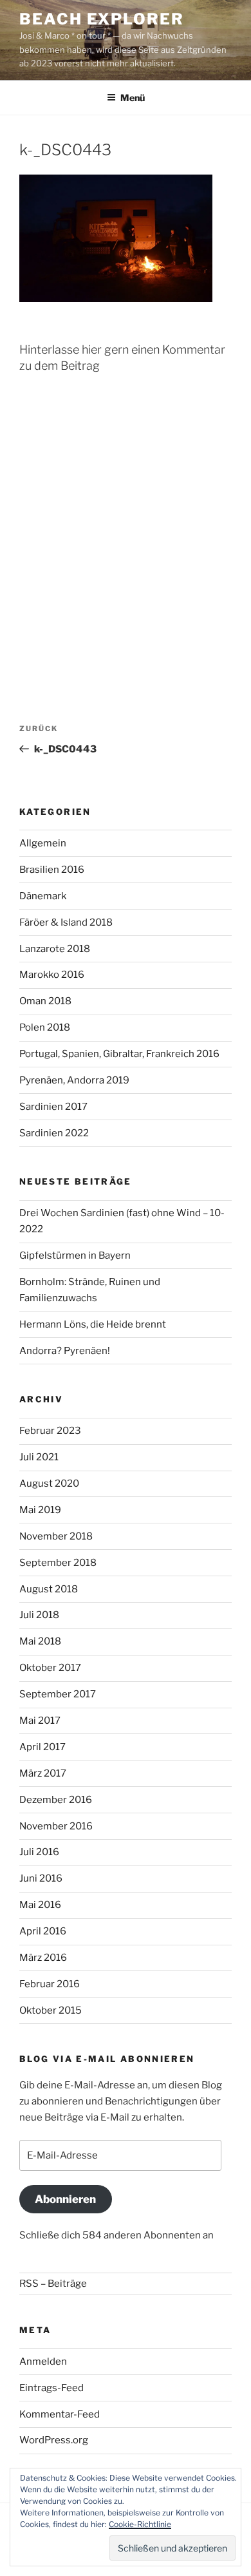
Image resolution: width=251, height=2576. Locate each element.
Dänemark (43, 896)
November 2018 (56, 1536)
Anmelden (43, 2361)
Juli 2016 (39, 1852)
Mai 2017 (40, 1721)
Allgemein (43, 843)
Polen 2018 (45, 1027)
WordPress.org (54, 2440)
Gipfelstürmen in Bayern (75, 1255)
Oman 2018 (45, 1001)
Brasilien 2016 (52, 870)
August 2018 (49, 1589)
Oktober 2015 (51, 2010)
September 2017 (58, 1694)
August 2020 (49, 1484)
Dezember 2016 (56, 1800)
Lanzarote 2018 (55, 949)
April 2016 (43, 1931)
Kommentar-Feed (60, 2414)
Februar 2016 (50, 1984)
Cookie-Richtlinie (140, 2524)
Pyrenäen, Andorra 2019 (74, 1080)
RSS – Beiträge (53, 2284)
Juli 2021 (39, 1457)
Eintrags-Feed (51, 2388)
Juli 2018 (39, 1615)
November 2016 (56, 1826)
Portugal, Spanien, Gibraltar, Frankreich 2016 (119, 1054)
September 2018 (58, 1563)
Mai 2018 (40, 1641)
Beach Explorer (102, 19)
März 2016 (43, 1958)
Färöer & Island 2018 (66, 922)
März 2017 (43, 1773)
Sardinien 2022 (54, 1133)
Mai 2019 (40, 1510)
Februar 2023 (50, 1431)
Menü (133, 98)
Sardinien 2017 (53, 1107)
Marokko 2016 (52, 975)
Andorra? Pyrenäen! (65, 1351)
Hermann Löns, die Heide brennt (93, 1324)
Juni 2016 (41, 1878)
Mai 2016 (40, 1905)
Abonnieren (65, 2199)
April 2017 (42, 1747)
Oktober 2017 (50, 1668)
